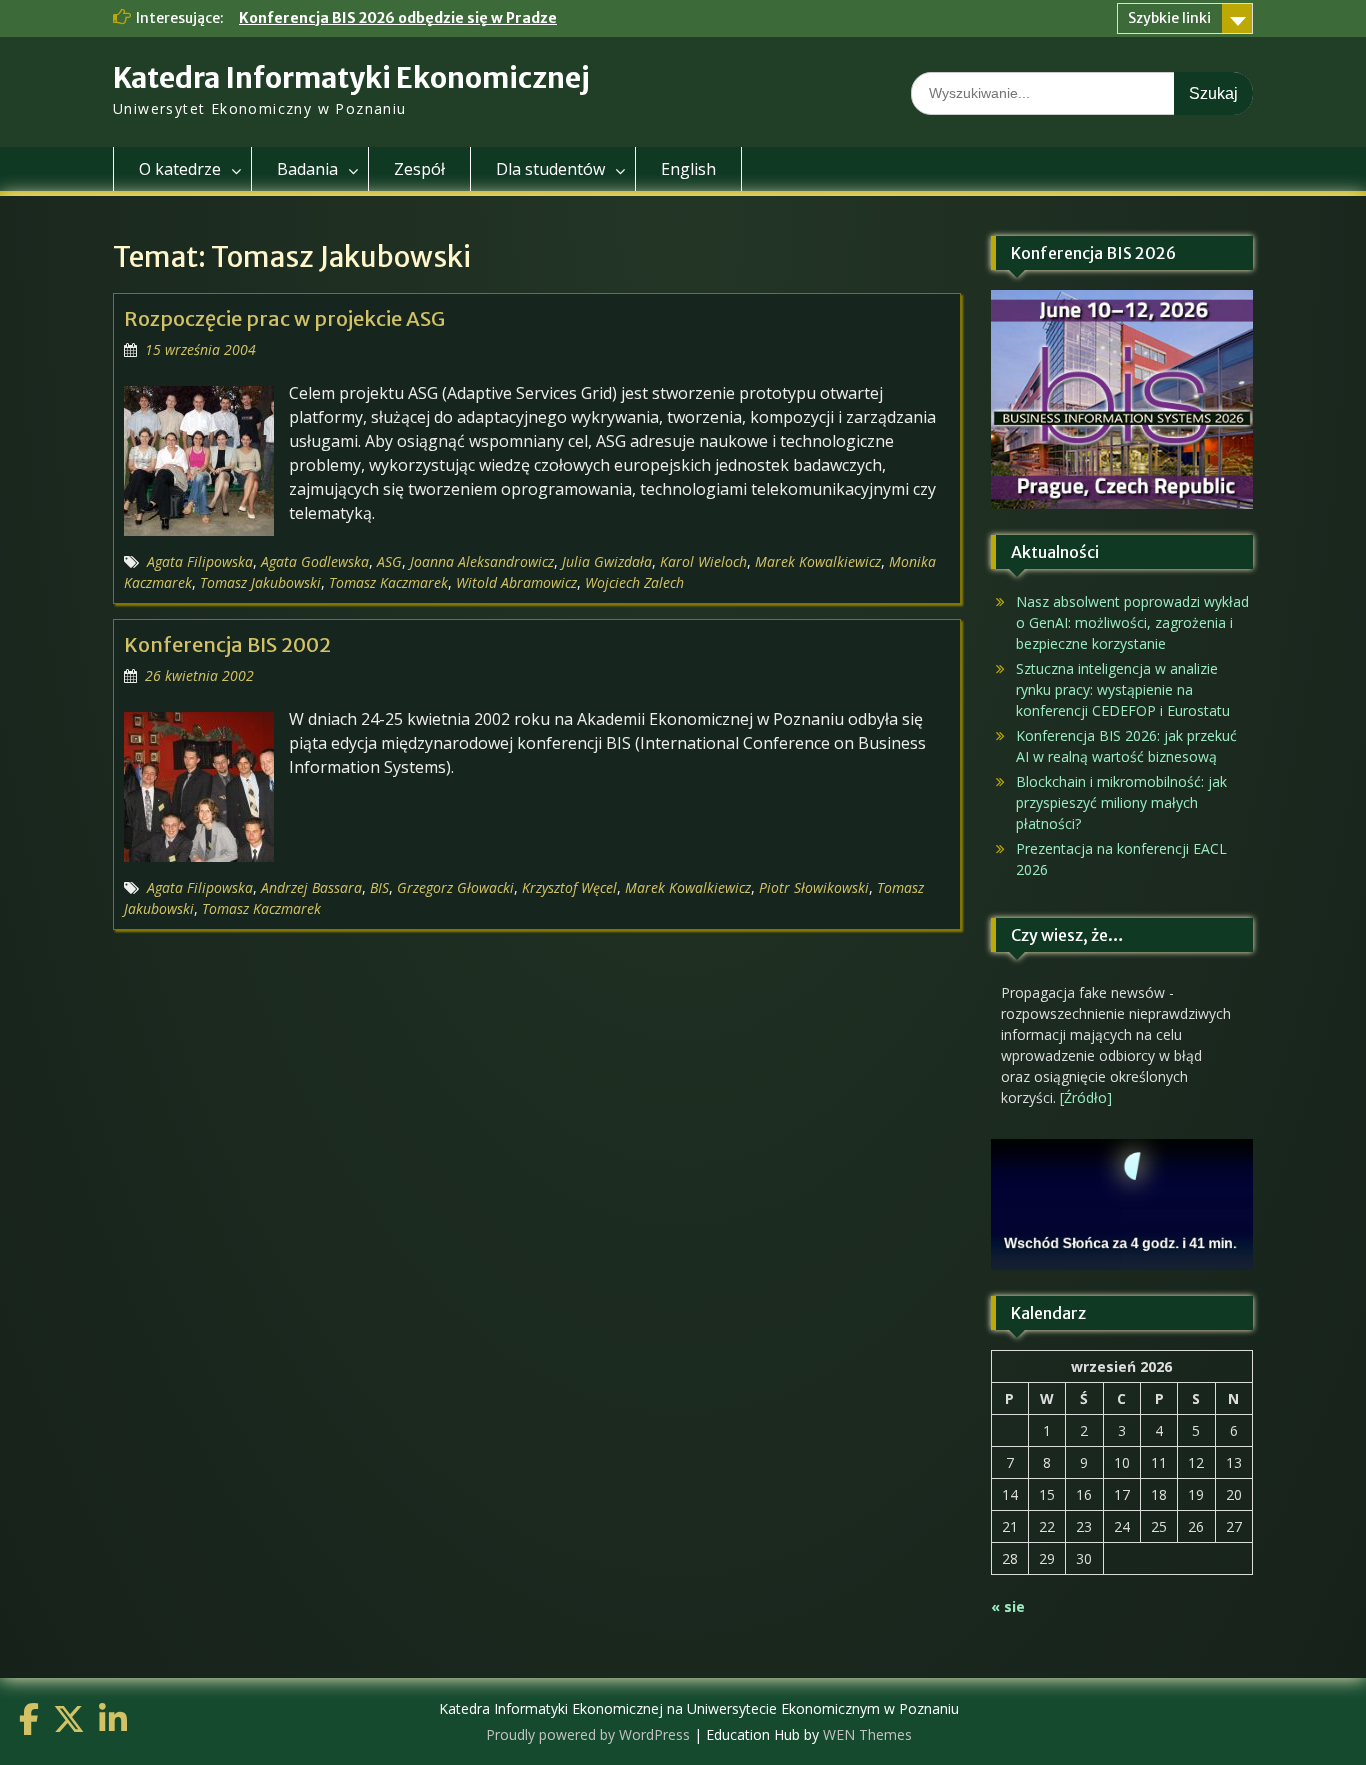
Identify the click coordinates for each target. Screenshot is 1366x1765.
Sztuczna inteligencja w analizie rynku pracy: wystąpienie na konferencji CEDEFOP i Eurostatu (1123, 689)
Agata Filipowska (200, 561)
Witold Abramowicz (516, 582)
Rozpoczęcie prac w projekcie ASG (284, 318)
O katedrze (180, 169)
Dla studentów (550, 169)
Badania (307, 169)
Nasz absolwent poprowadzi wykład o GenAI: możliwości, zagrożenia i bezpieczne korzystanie (1132, 622)
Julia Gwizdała (607, 561)
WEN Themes (867, 1734)
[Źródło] (1086, 1097)
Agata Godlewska (315, 561)
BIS (379, 887)
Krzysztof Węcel (569, 887)
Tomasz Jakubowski (260, 582)
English (688, 169)
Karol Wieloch (703, 561)
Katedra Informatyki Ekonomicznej (351, 78)
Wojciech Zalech (634, 582)
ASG (389, 561)
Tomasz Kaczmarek (388, 582)
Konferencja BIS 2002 (227, 644)
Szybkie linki (1169, 18)
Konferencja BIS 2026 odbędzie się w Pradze (398, 18)
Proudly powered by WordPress (588, 1734)
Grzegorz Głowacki (455, 887)
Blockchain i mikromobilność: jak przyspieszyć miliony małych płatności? (1121, 802)
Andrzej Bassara (311, 887)
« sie (1008, 1606)
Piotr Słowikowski (814, 887)
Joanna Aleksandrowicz (482, 561)
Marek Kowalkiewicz (818, 561)
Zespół (419, 169)
